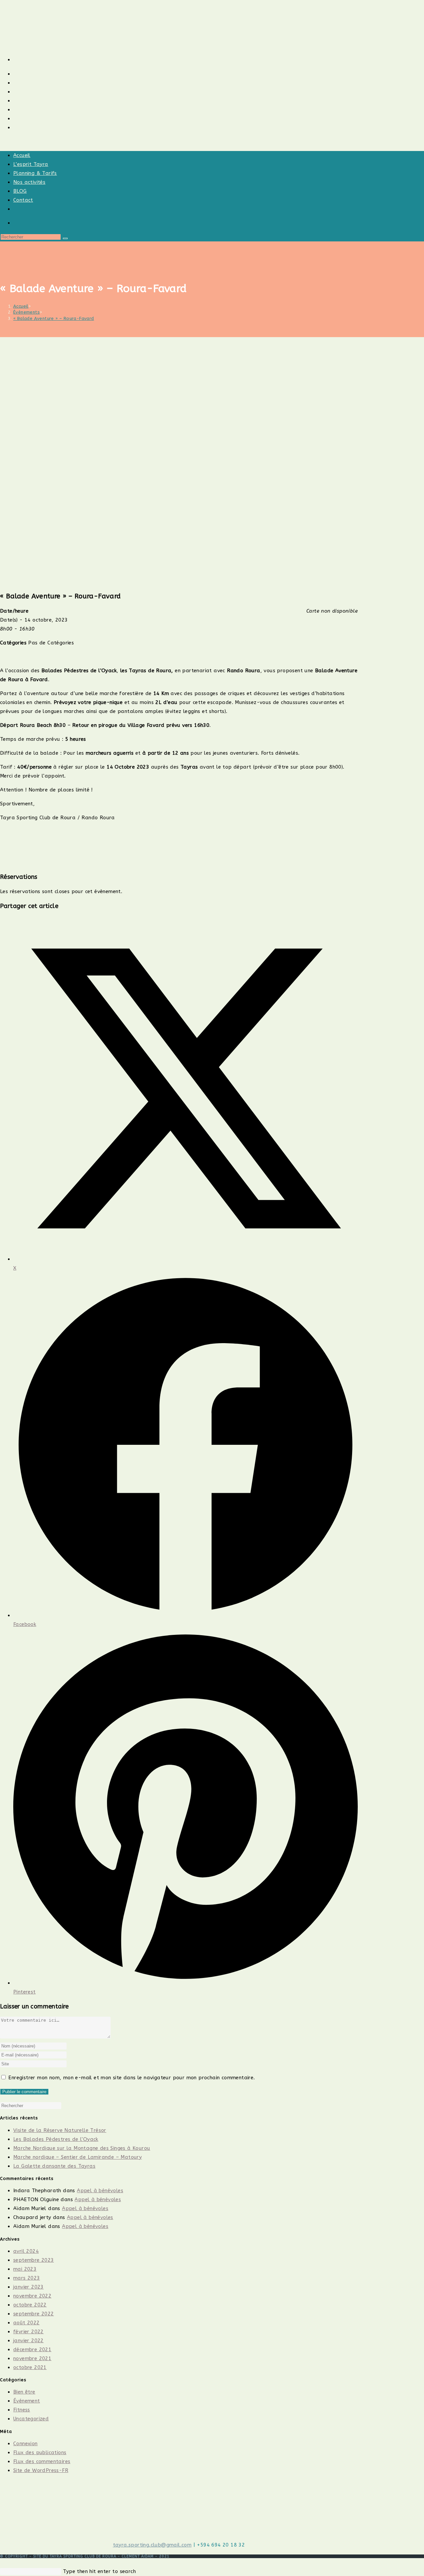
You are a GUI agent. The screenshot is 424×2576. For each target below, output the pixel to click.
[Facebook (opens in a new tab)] (15, 59)
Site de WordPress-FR (41, 2470)
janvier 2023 (28, 2287)
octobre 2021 (30, 2367)
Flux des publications (40, 2452)
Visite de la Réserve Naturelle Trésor (60, 2130)
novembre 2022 (32, 2296)
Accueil (22, 155)
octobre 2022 (30, 2305)
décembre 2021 (32, 2349)
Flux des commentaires (42, 2461)
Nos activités (29, 182)
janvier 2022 (28, 2341)
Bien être (24, 2392)
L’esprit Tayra (31, 164)
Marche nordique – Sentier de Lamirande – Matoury (78, 2157)
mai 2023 (25, 2269)
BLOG (20, 191)
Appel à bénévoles (100, 2191)
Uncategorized (31, 2419)
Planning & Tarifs (35, 173)
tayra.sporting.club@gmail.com (152, 2545)
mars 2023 (27, 2278)
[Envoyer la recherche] (65, 238)
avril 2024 (26, 2251)
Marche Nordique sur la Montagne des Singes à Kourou (82, 2148)
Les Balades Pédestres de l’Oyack (56, 2139)
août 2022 (26, 2323)
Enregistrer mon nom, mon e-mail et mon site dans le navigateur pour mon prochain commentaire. (132, 2078)
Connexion (26, 2444)
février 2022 (28, 2332)
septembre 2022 (34, 2314)
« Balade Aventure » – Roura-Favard (54, 318)
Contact (23, 200)
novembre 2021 (32, 2358)
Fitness (22, 2410)
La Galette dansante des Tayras (54, 2166)
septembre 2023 (34, 2260)
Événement (27, 2401)
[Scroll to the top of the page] (2, 2562)
